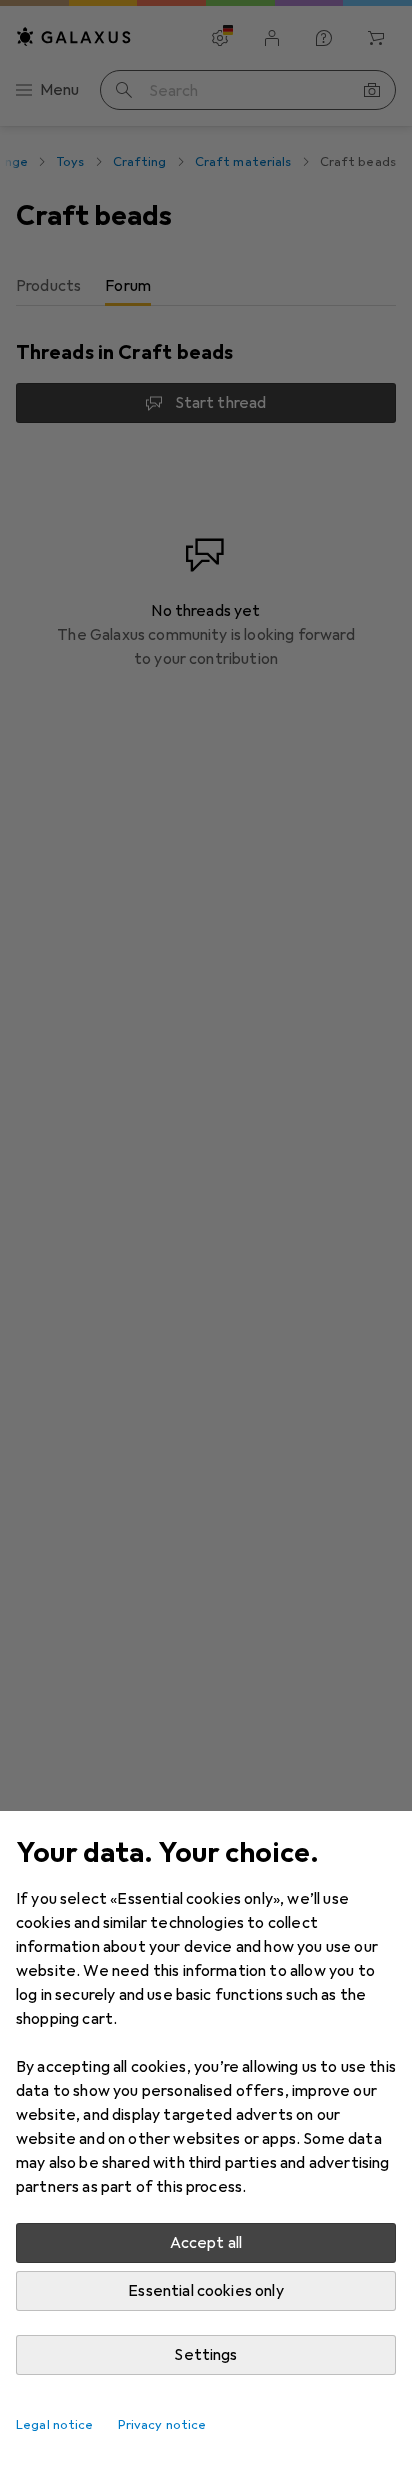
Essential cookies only (206, 2291)
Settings (205, 2355)
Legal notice (55, 2425)
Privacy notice (162, 2425)
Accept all (206, 2243)
